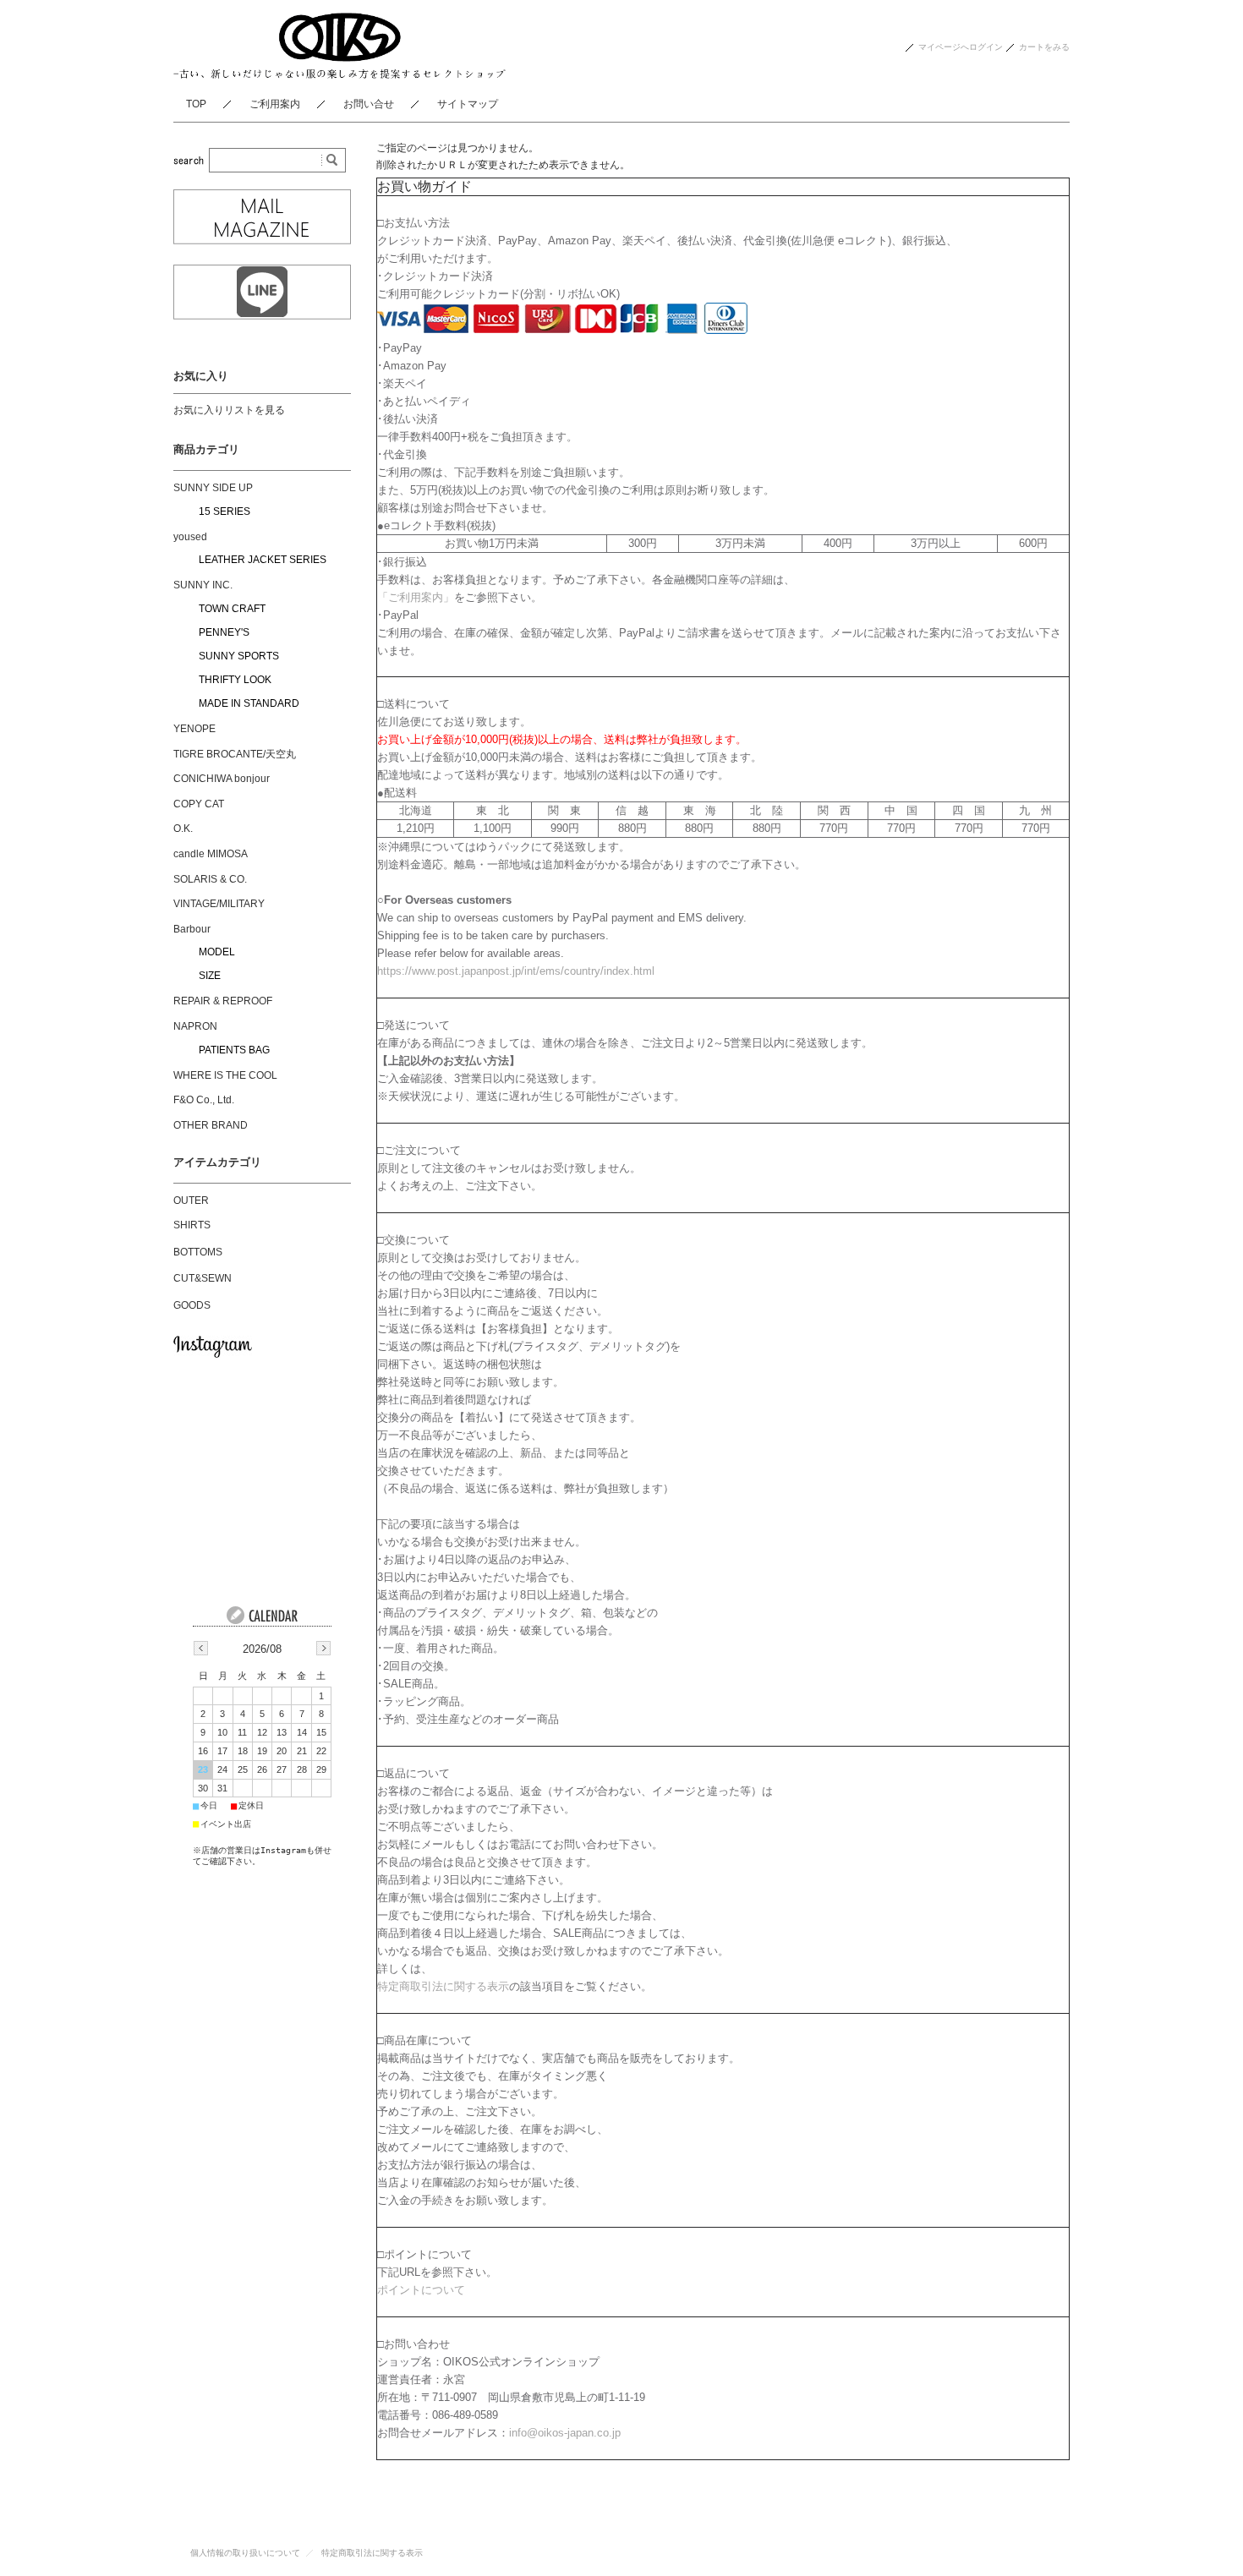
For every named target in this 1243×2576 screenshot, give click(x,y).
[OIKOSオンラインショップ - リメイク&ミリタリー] (339, 74)
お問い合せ (369, 104)
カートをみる (1044, 47)
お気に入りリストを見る (229, 410)
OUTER (191, 1200)
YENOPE (194, 729)
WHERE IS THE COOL (225, 1075)
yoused (190, 537)
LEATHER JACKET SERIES (263, 560)
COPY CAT (199, 804)
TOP (196, 104)
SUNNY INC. (203, 585)
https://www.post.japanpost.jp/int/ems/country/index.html (516, 971)
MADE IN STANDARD (249, 703)
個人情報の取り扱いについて (245, 2553)
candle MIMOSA (211, 854)
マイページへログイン (961, 47)
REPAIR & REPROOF (223, 1001)
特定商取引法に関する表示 (443, 1986)
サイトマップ (468, 104)
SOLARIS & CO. (210, 879)
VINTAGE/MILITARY (219, 904)
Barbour (192, 929)
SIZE (210, 976)
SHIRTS (192, 1225)
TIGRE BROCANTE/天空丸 (235, 754)
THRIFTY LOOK (235, 680)
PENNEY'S (224, 632)
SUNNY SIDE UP (213, 488)
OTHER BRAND (211, 1125)
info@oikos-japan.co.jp (565, 2433)
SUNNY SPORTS (239, 656)
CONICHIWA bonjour (222, 779)
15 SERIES (225, 511)
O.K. (183, 829)
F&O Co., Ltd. (204, 1100)
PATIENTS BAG (234, 1050)
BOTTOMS (198, 1252)
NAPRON (195, 1026)
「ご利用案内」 (416, 597)
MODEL (217, 952)
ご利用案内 (275, 104)
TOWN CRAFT (232, 609)
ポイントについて (421, 2290)
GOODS (192, 1305)
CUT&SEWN (203, 1278)
